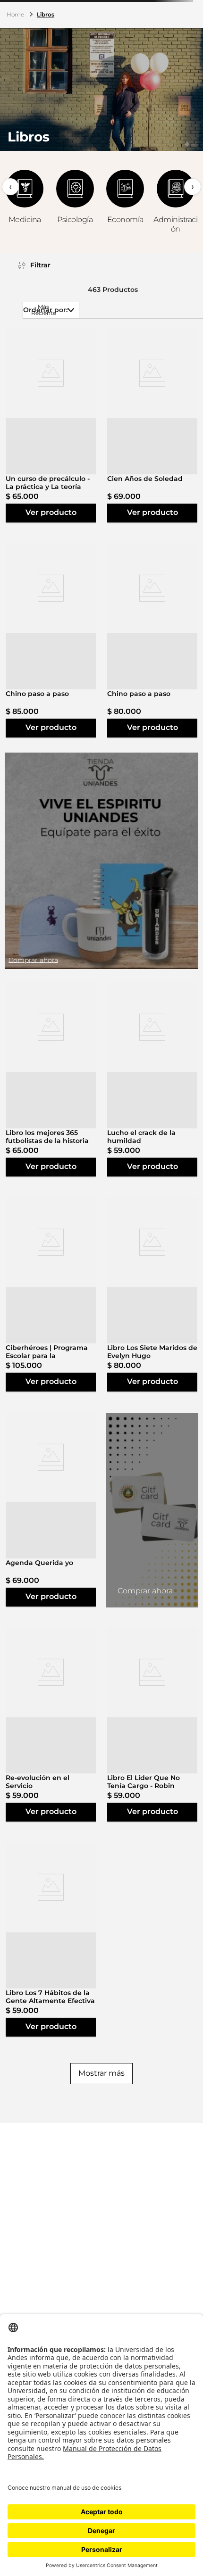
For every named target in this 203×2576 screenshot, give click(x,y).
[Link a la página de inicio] (16, 15)
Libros (46, 14)
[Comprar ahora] (101, 861)
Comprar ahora (145, 1591)
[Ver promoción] (152, 1510)
